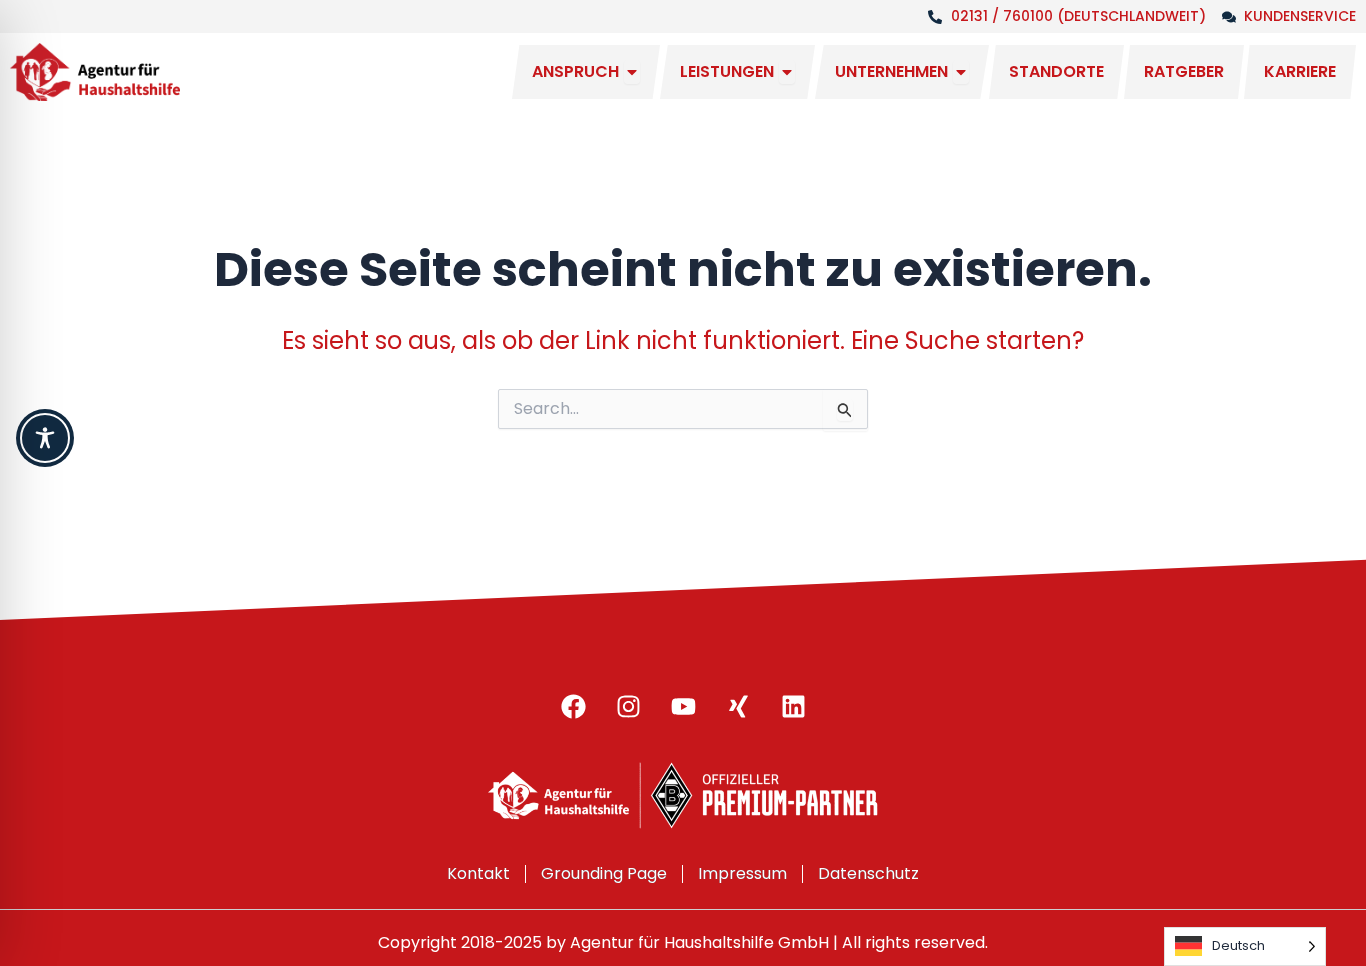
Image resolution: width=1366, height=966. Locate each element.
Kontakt (478, 873)
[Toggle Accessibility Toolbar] (45, 438)
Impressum (742, 873)
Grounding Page (604, 873)
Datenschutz (868, 873)
